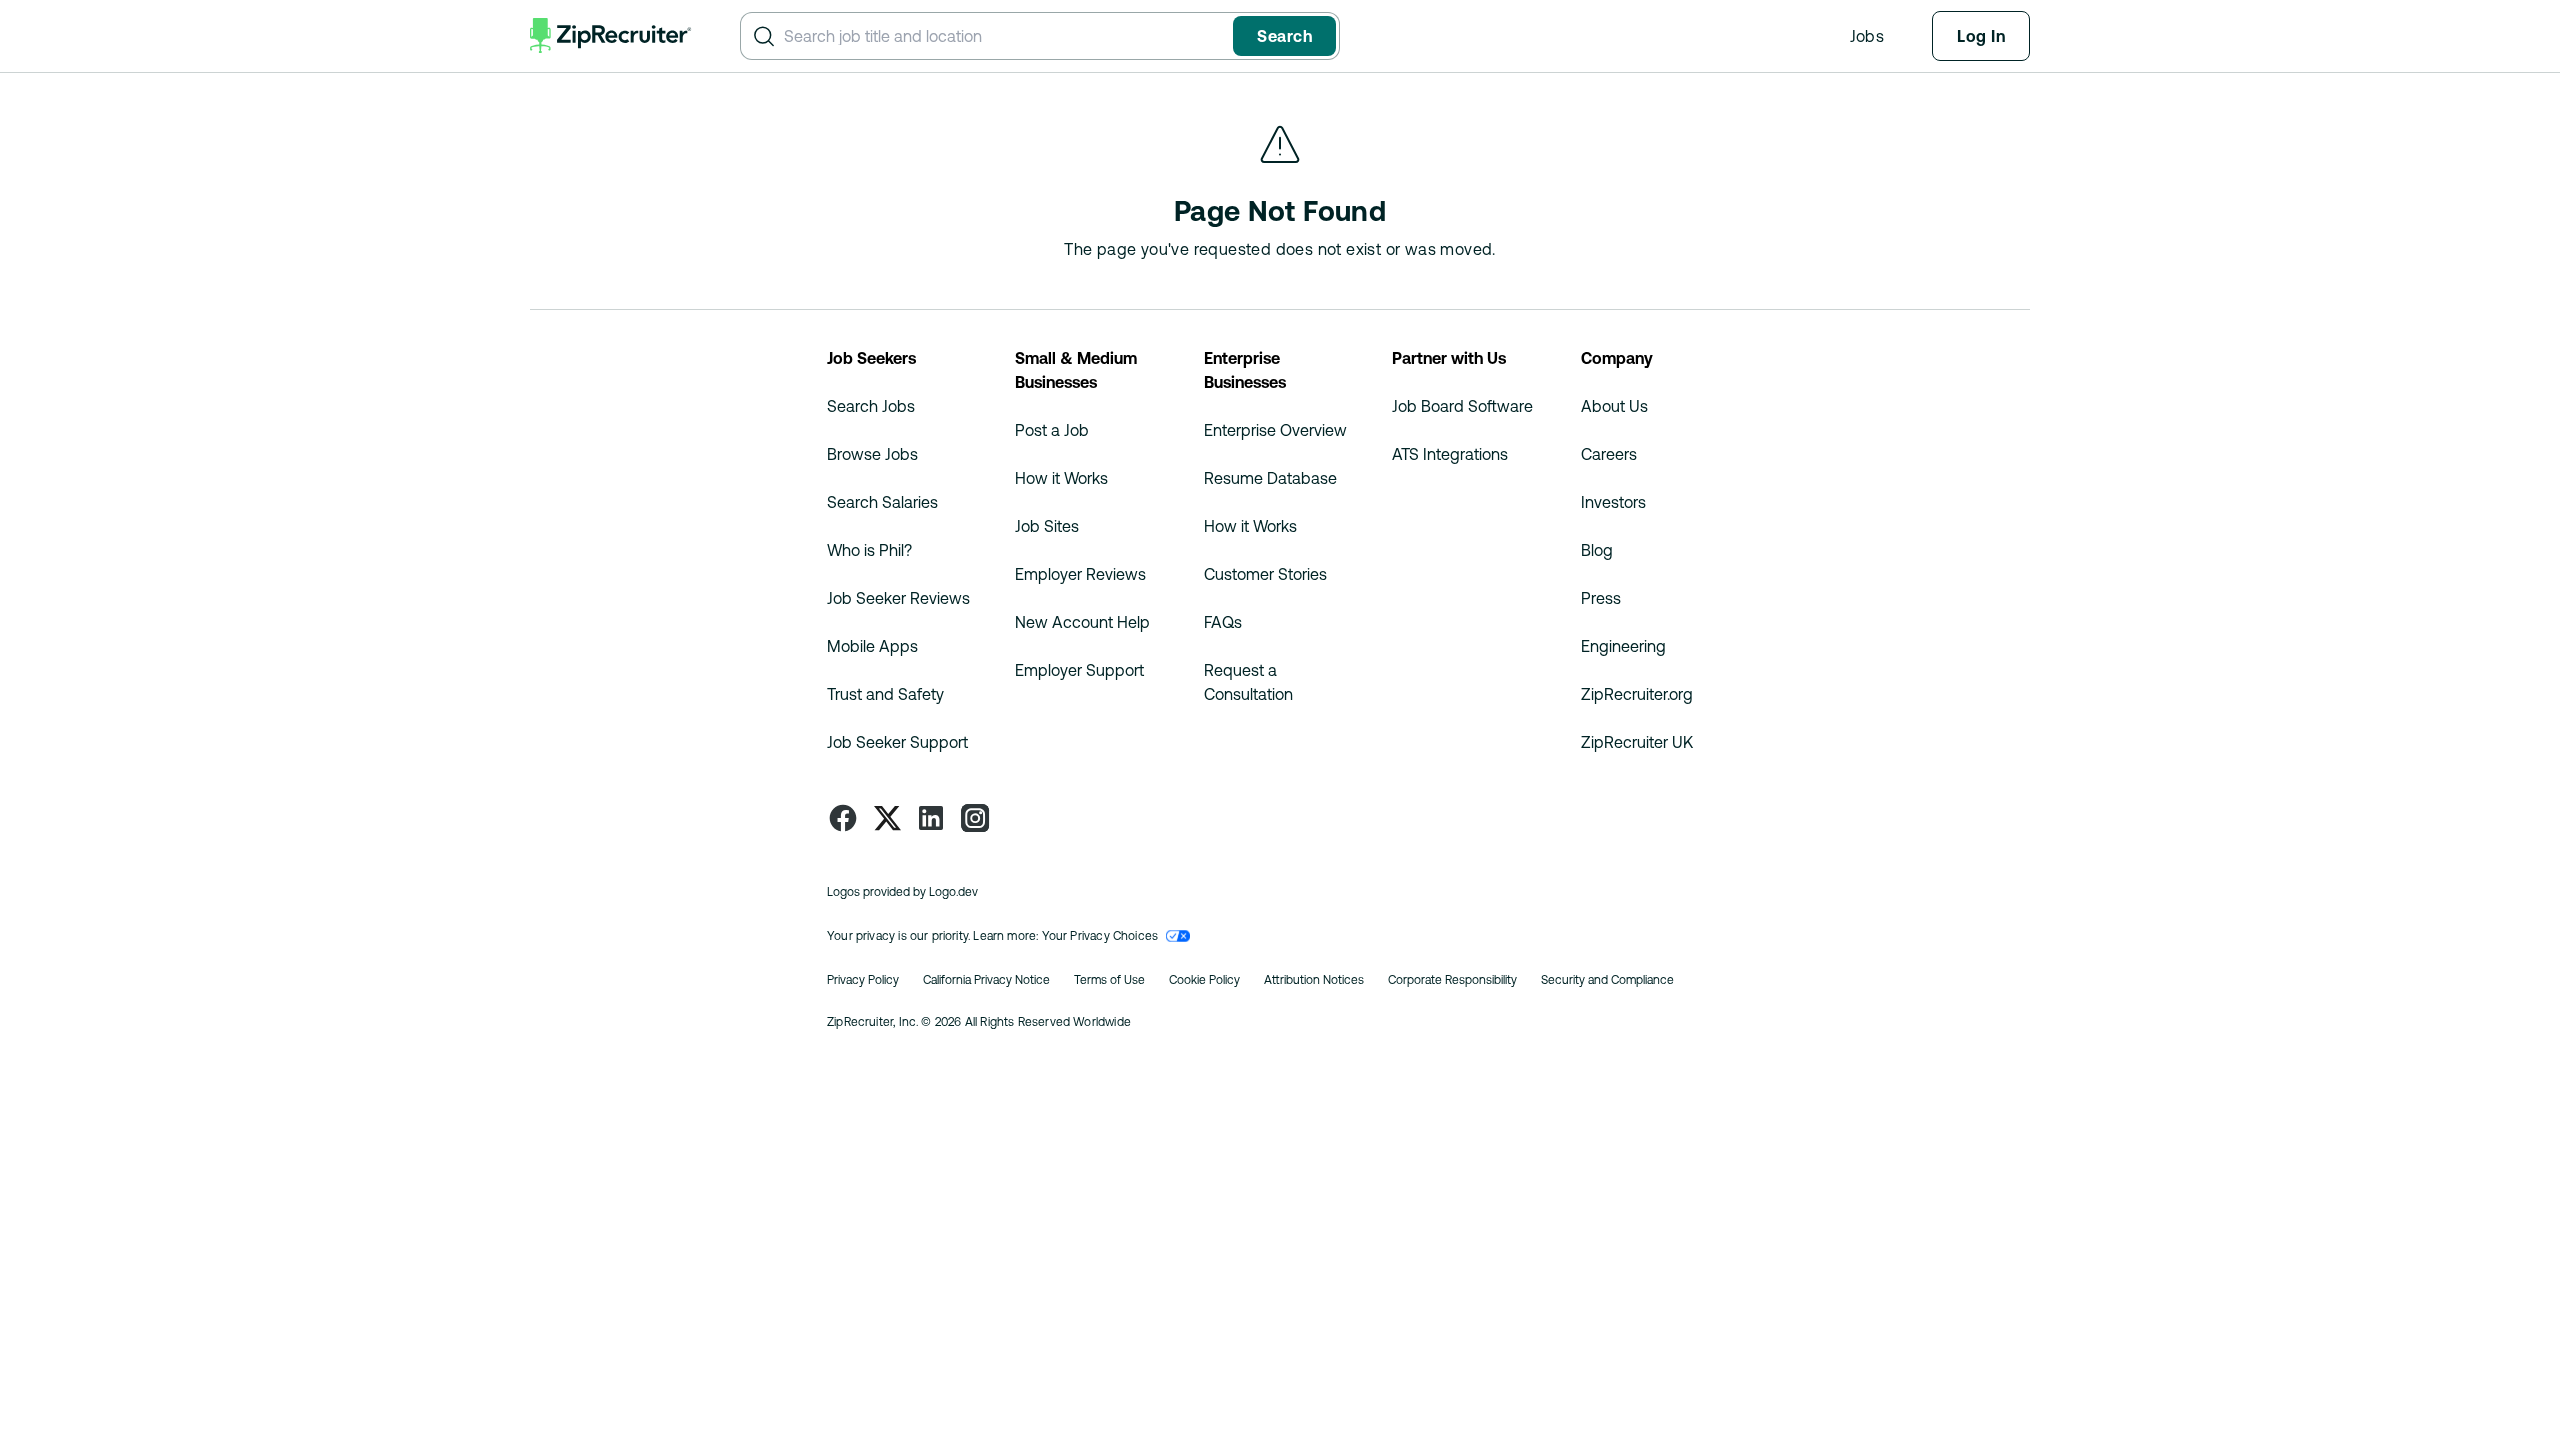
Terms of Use (1109, 980)
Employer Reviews (1080, 574)
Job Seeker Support (897, 742)
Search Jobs (871, 406)
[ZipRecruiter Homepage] (611, 36)
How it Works (1061, 478)
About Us (1614, 406)
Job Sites (1047, 526)
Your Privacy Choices (1100, 936)
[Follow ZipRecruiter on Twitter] (887, 818)
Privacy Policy (863, 980)
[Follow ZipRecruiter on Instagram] (975, 818)
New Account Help (1082, 622)
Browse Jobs (872, 454)
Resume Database (1270, 478)
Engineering (1623, 646)
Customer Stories (1265, 574)
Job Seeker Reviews (898, 598)
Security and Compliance (1607, 980)
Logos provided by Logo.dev (902, 892)
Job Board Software (1462, 406)
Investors (1613, 502)
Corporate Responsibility (1452, 980)
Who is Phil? (869, 550)
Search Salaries (882, 502)
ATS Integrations (1450, 454)
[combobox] (1004, 36)
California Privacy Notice (986, 980)
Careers (1609, 454)
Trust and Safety (885, 694)
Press (1601, 598)
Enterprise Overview (1275, 430)
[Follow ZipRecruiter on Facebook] (843, 818)
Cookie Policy (1204, 980)
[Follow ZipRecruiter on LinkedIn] (931, 818)
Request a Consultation (1248, 682)
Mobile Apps (872, 646)
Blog (1597, 550)
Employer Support (1079, 670)
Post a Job (1052, 430)
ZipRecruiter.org (1637, 694)
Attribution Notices (1314, 980)
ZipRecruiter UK (1637, 742)
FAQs (1223, 622)
